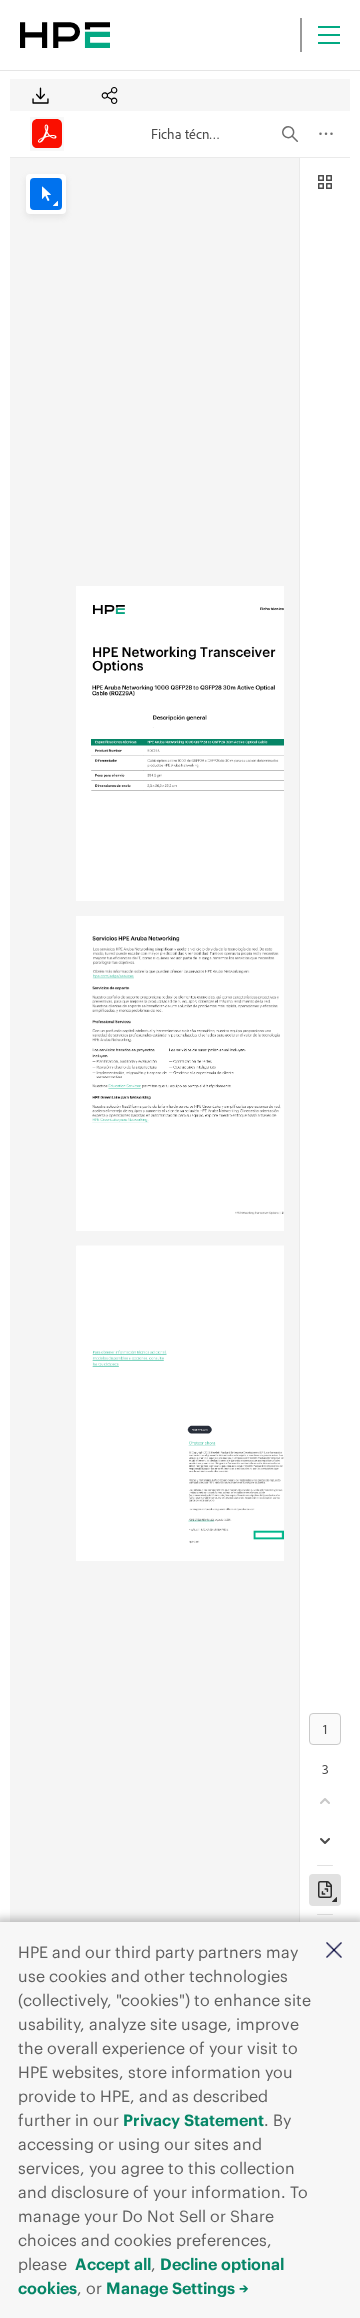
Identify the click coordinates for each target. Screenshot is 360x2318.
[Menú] (329, 35)
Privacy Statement (193, 2120)
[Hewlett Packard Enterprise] (65, 35)
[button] (334, 1951)
